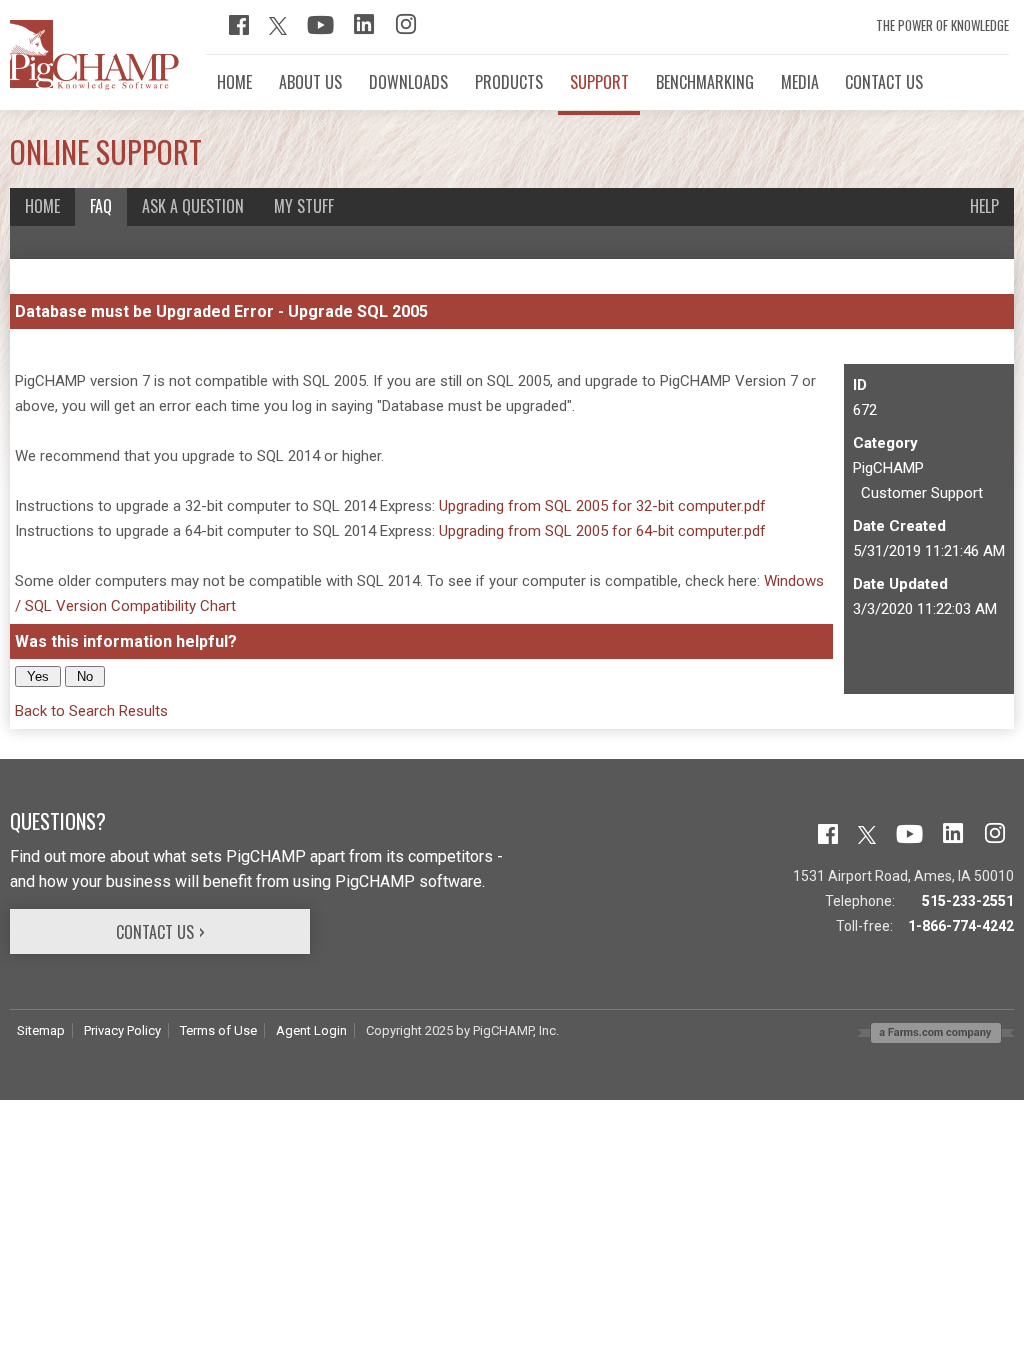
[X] (278, 29)
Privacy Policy (122, 1030)
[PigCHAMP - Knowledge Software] (94, 85)
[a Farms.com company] (936, 1037)
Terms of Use (218, 1030)
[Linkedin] (364, 29)
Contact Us (155, 932)
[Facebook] (239, 29)
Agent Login (311, 1030)
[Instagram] (406, 29)
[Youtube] (320, 29)
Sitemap (41, 1030)
